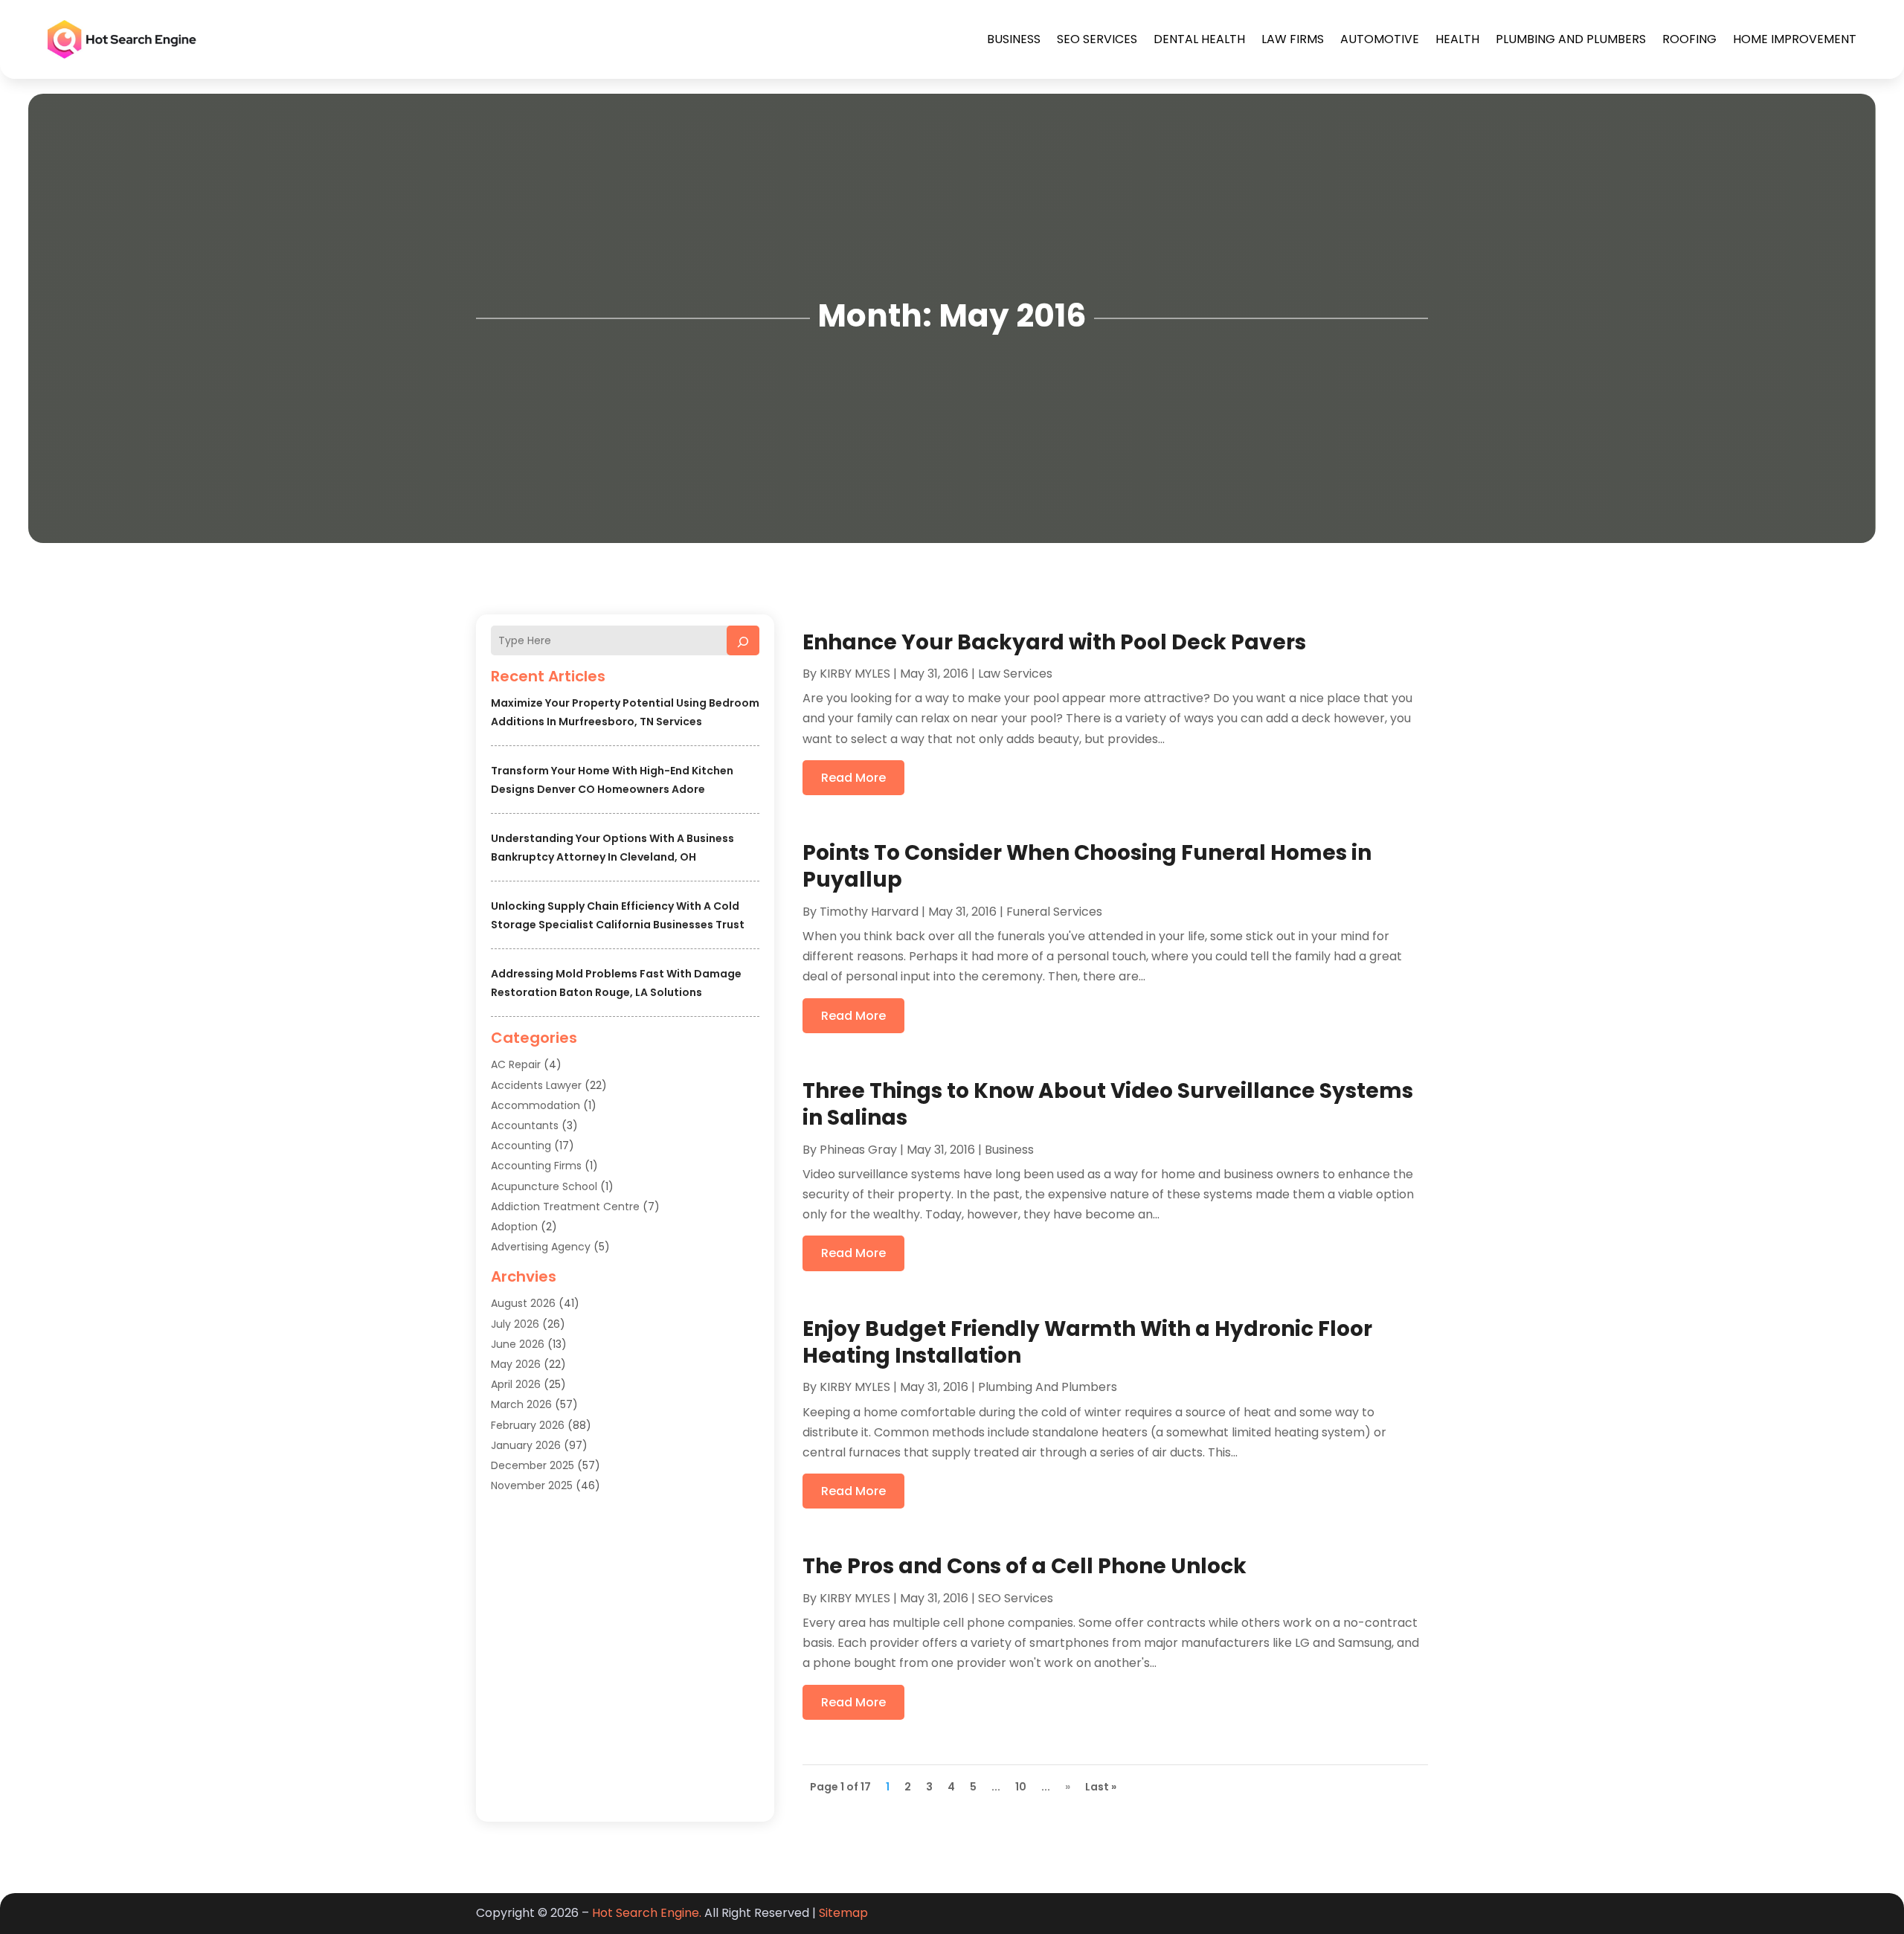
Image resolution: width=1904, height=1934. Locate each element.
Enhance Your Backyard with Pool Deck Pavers (1054, 642)
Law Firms (1293, 39)
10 (1021, 1787)
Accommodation (535, 1105)
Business (1014, 39)
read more (853, 778)
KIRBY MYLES (855, 674)
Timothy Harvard (869, 912)
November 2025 (532, 1485)
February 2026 (528, 1425)
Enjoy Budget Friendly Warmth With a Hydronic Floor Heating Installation (1087, 1342)
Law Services (1015, 674)
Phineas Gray (858, 1150)
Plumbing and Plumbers (1571, 39)
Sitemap (843, 1913)
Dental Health (1199, 39)
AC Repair (516, 1064)
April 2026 (516, 1384)
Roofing (1689, 39)
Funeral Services (1054, 912)
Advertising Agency (541, 1247)
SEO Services (1097, 39)
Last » (1101, 1787)
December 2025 (533, 1465)
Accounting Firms (536, 1166)
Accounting (521, 1146)
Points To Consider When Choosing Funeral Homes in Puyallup (1087, 866)
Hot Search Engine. (647, 1913)
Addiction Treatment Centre (565, 1207)
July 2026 (515, 1324)
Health (1457, 39)
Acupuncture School (544, 1186)
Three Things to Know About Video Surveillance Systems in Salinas (1108, 1104)
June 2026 (518, 1344)
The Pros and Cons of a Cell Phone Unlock (1025, 1566)
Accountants (525, 1125)
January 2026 (526, 1445)
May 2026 (516, 1364)
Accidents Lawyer (536, 1085)
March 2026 (521, 1404)
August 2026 (523, 1303)
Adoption (514, 1227)
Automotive (1380, 39)
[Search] (743, 640)
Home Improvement (1795, 39)
